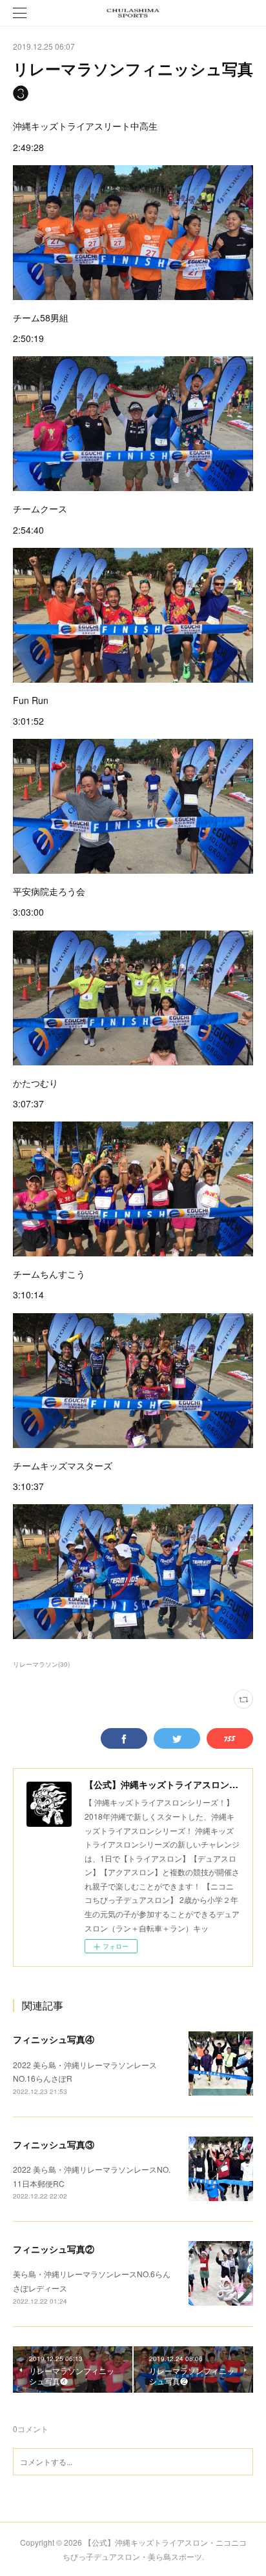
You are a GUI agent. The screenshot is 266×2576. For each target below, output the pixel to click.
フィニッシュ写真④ (54, 2039)
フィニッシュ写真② (54, 2249)
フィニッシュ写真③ (54, 2144)
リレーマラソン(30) (41, 1664)
